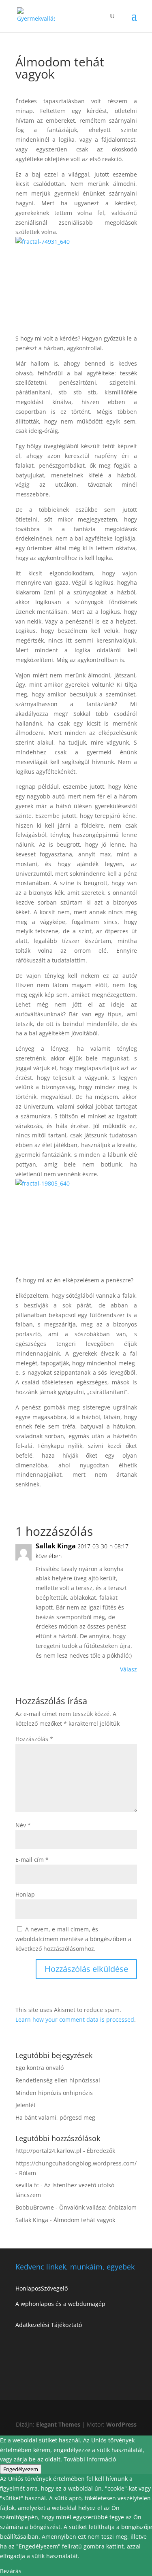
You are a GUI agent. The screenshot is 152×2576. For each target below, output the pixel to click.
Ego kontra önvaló (40, 2068)
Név (23, 1825)
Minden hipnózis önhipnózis (54, 2093)
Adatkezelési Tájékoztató (49, 2325)
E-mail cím (32, 1860)
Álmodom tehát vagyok (84, 2220)
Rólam (28, 2173)
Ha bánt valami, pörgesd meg (55, 2117)
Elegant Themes (58, 2424)
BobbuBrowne (35, 2207)
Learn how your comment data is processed (75, 2019)
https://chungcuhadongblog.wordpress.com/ (76, 2163)
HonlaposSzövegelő (42, 2288)
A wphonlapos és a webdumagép (60, 2304)
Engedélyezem (21, 2469)
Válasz (128, 1669)
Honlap (25, 1894)
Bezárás (11, 2571)
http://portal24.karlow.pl (48, 2151)
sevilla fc (27, 2185)
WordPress (121, 2424)
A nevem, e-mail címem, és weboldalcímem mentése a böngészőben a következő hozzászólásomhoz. (73, 1939)
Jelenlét (26, 2105)
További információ (90, 2459)
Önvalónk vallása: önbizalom (98, 2207)
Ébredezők (101, 2151)
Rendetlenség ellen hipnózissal (58, 2080)
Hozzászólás (34, 1739)
